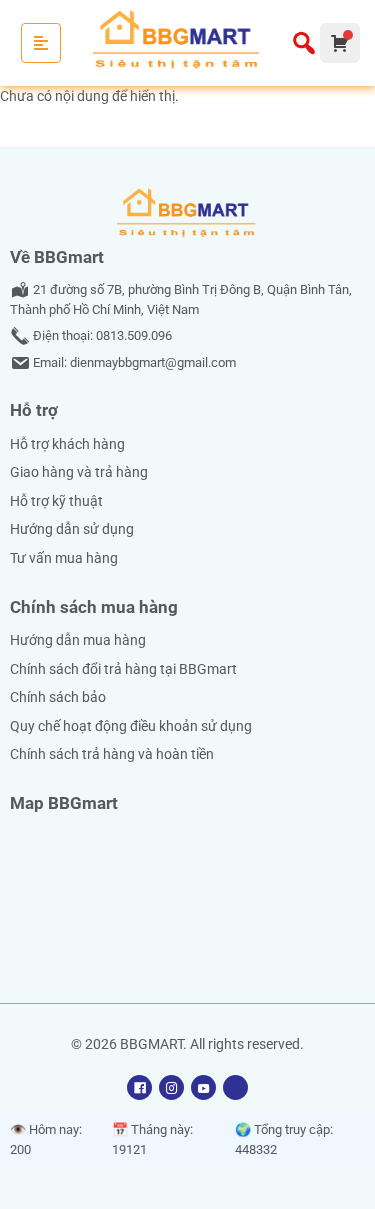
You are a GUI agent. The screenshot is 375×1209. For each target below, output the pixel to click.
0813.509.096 (134, 335)
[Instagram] (171, 1087)
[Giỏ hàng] (340, 43)
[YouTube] (203, 1087)
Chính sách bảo (58, 697)
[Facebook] (139, 1087)
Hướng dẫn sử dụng (72, 529)
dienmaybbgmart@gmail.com (153, 362)
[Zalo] (235, 1087)
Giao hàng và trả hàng (79, 472)
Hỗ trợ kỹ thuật (56, 501)
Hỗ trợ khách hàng (67, 444)
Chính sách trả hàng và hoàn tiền (112, 754)
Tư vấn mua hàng (64, 558)
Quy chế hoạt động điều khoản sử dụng (131, 726)
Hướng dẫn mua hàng (78, 640)
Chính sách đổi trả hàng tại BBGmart (123, 669)
